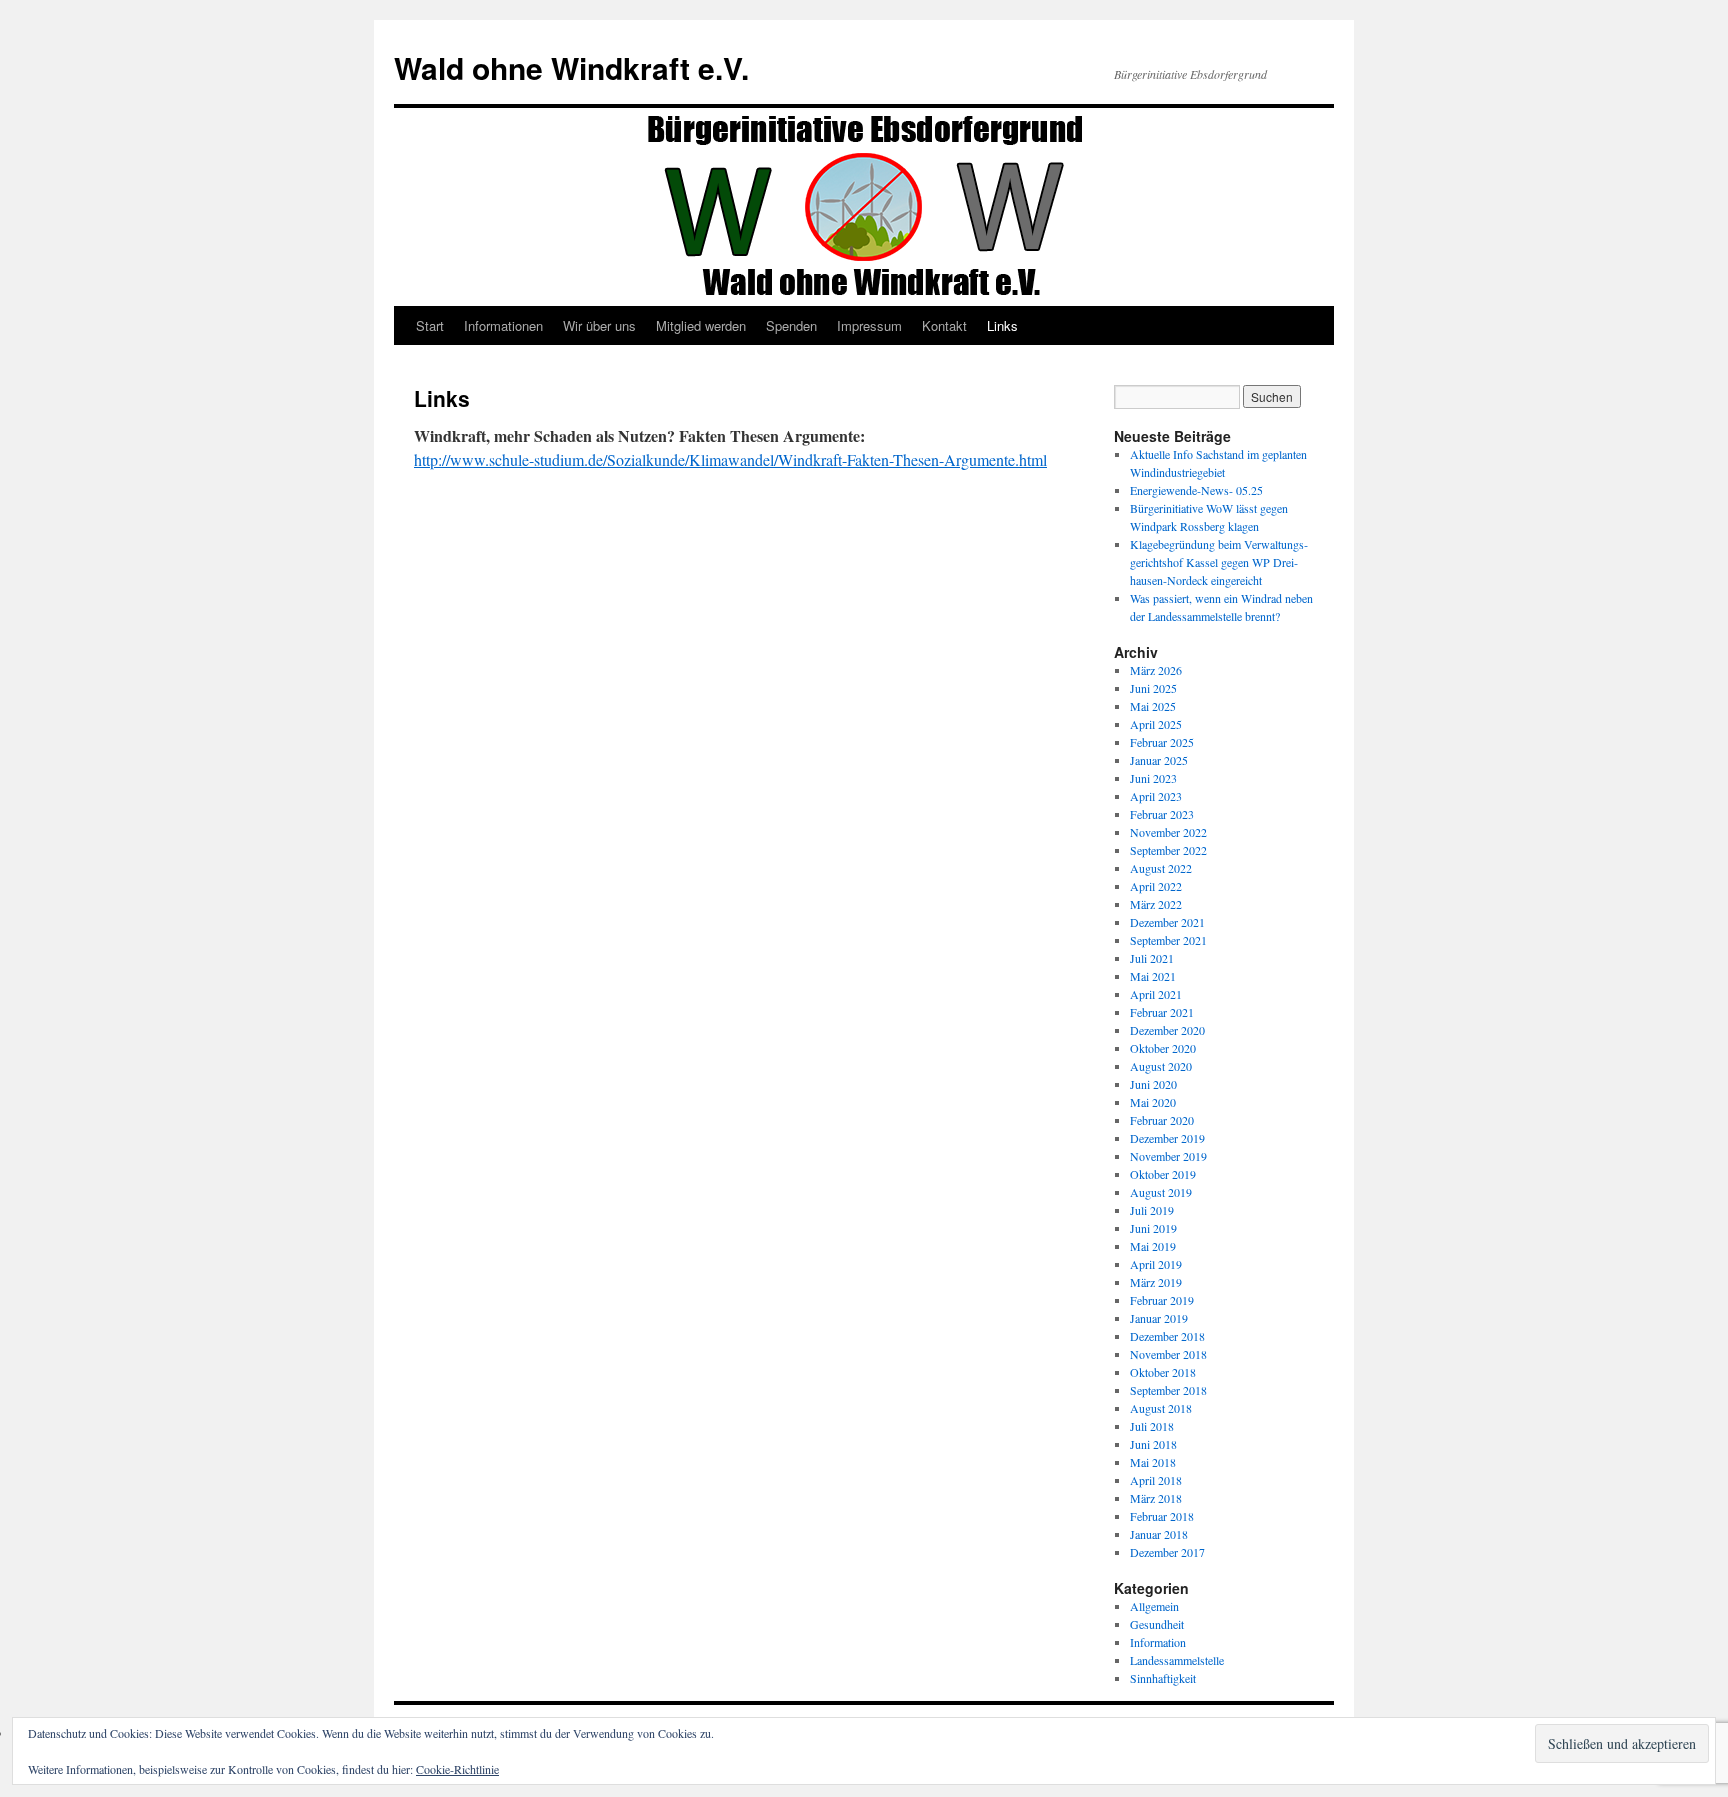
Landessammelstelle (1177, 1660)
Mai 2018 (1153, 1462)
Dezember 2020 (1167, 1030)
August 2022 (1161, 868)
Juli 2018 (1152, 1426)
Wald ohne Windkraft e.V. (571, 67)
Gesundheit (1157, 1624)
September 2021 (1168, 940)
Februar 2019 (1162, 1300)
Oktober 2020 (1163, 1048)
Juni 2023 (1153, 778)
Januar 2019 (1159, 1318)
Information (1158, 1642)
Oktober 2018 (1163, 1372)
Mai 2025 (1153, 706)
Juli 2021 (1152, 958)
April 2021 (1156, 994)
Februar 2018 (1162, 1516)
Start (430, 325)
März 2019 (1156, 1282)
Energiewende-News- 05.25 (1196, 490)
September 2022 (1168, 850)
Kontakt (944, 325)
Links (1002, 325)
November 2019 (1168, 1156)
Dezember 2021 (1167, 922)
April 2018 (1156, 1480)
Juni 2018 (1153, 1444)
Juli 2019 (1152, 1210)
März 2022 (1156, 904)
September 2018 (1168, 1390)
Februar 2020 (1162, 1120)
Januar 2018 (1159, 1534)
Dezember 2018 (1167, 1336)
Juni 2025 (1153, 688)
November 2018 (1168, 1354)
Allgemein (1154, 1606)
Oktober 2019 (1163, 1174)
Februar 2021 (1162, 1012)
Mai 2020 (1153, 1102)
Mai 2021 (1153, 976)
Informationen (503, 325)
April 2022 (1156, 886)
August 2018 (1161, 1408)
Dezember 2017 (1167, 1552)
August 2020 (1161, 1066)
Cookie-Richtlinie (457, 1769)
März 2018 (1156, 1498)
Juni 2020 (1153, 1084)
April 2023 (1156, 796)
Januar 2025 (1159, 760)
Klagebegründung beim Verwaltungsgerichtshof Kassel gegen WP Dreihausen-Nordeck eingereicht (1219, 562)
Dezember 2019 (1167, 1138)
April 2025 (1156, 724)
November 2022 (1168, 832)
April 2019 (1156, 1264)
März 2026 (1156, 670)
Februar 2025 (1162, 742)
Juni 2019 (1153, 1228)
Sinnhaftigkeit (1163, 1678)
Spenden (791, 325)
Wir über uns (599, 325)
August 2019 (1161, 1192)
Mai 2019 (1153, 1246)
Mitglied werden (701, 325)
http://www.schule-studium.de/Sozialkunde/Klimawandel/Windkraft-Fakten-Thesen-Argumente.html (730, 459)
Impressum (869, 325)
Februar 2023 (1162, 814)
